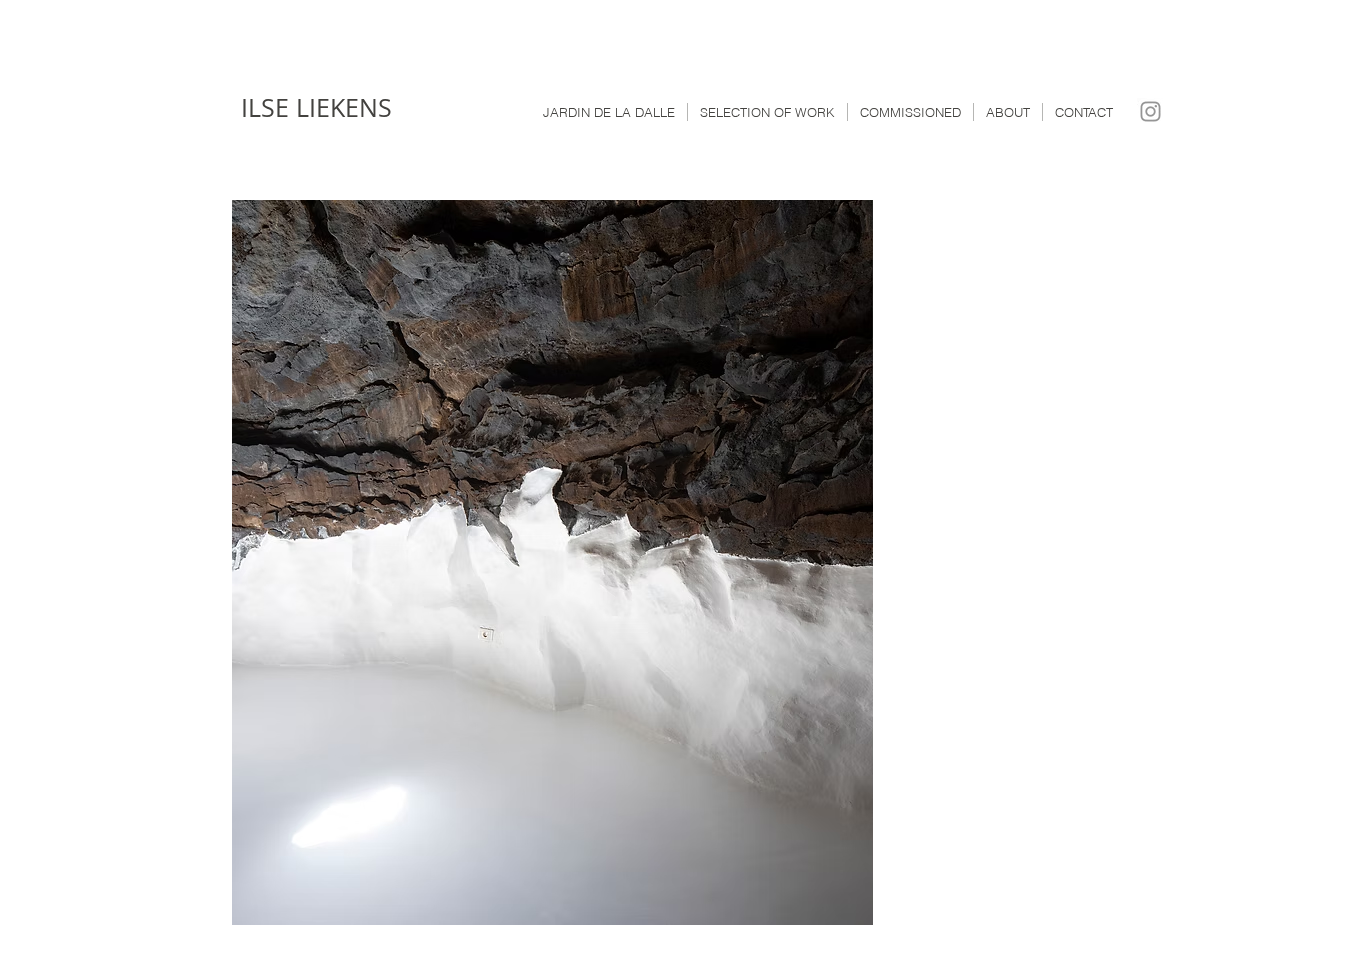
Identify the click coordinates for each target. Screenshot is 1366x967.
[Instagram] (1150, 111)
